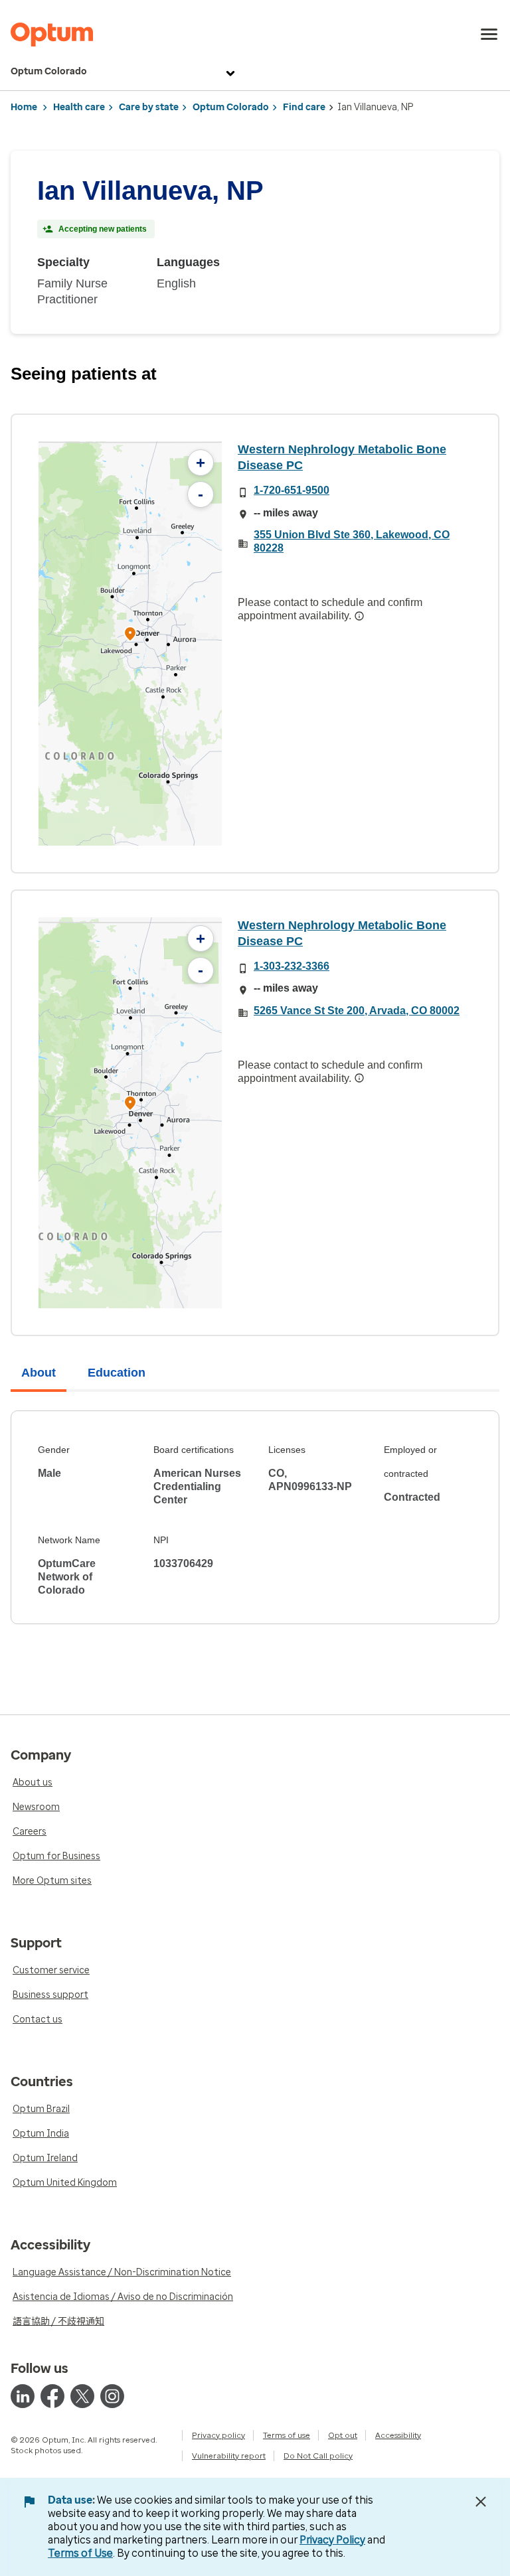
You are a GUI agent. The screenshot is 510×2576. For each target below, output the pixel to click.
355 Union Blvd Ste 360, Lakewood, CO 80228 (352, 541)
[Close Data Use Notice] (481, 2502)
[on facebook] (52, 2396)
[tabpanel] (255, 1517)
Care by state (149, 107)
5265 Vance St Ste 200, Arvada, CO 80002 (357, 1011)
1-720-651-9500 (292, 490)
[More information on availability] (359, 616)
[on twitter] (82, 2396)
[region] (130, 644)
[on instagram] (112, 2396)
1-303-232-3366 (292, 966)
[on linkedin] (23, 2396)
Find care (304, 107)
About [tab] (39, 1373)
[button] (130, 636)
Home (24, 107)
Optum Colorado (49, 71)
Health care (79, 107)
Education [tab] (117, 1373)
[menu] (489, 35)
